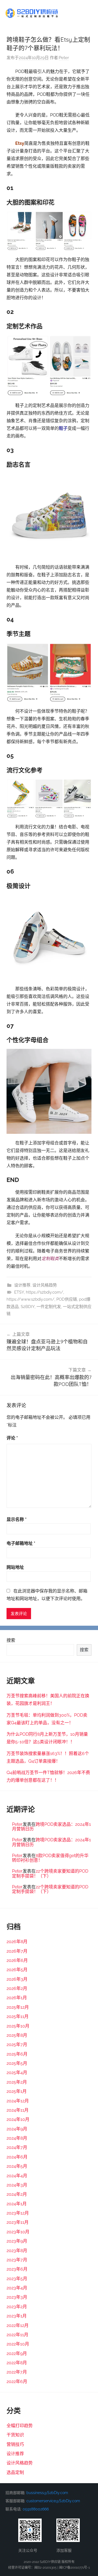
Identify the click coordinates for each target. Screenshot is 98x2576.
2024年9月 (17, 2129)
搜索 (11, 1640)
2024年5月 (17, 2166)
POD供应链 (67, 1299)
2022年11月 (17, 2335)
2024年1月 (17, 2204)
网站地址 (15, 1567)
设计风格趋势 (45, 1285)
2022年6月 (17, 2382)
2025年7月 (17, 2044)
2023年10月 (18, 2232)
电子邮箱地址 (21, 1543)
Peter (64, 58)
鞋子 (63, 428)
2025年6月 (17, 2054)
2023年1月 (17, 2316)
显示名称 (17, 1519)
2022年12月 (18, 2325)
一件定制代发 (49, 1307)
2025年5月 (17, 2063)
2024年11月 (18, 2110)
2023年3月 (17, 2297)
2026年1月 (17, 1998)
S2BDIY (28, 1307)
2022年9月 (17, 2353)
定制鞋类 (50, 1259)
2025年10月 (18, 2026)
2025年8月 (17, 2035)
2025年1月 (17, 2091)
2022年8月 (17, 2363)
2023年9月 (17, 2241)
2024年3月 (17, 2185)
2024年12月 (18, 2101)
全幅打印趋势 (20, 2426)
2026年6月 (17, 1960)
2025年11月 (18, 2016)
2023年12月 (18, 2213)
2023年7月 (17, 2260)
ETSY (19, 1292)
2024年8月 (17, 2138)
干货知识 (15, 2435)
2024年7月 (17, 2147)
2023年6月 (17, 2269)
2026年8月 (17, 1942)
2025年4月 (17, 2073)
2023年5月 (17, 2279)
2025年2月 (17, 2082)
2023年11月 (18, 2222)
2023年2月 (17, 2307)
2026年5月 (17, 1970)
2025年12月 (18, 2007)
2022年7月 (17, 2372)
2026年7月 (17, 1951)
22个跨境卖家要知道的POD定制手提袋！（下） (50, 1874)
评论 (12, 1438)
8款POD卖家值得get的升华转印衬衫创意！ (50, 1858)
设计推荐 (22, 1285)
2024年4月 (17, 2176)
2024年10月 (18, 2119)
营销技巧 (15, 2444)
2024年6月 (17, 2157)
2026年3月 (17, 1979)
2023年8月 (17, 2251)
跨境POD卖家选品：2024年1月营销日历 (51, 1827)
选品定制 (15, 2472)
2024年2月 (17, 2194)
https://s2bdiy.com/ (45, 1292)
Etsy (20, 143)
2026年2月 (17, 1988)
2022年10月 (18, 2344)
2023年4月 (17, 2288)
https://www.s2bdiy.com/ (30, 1299)
